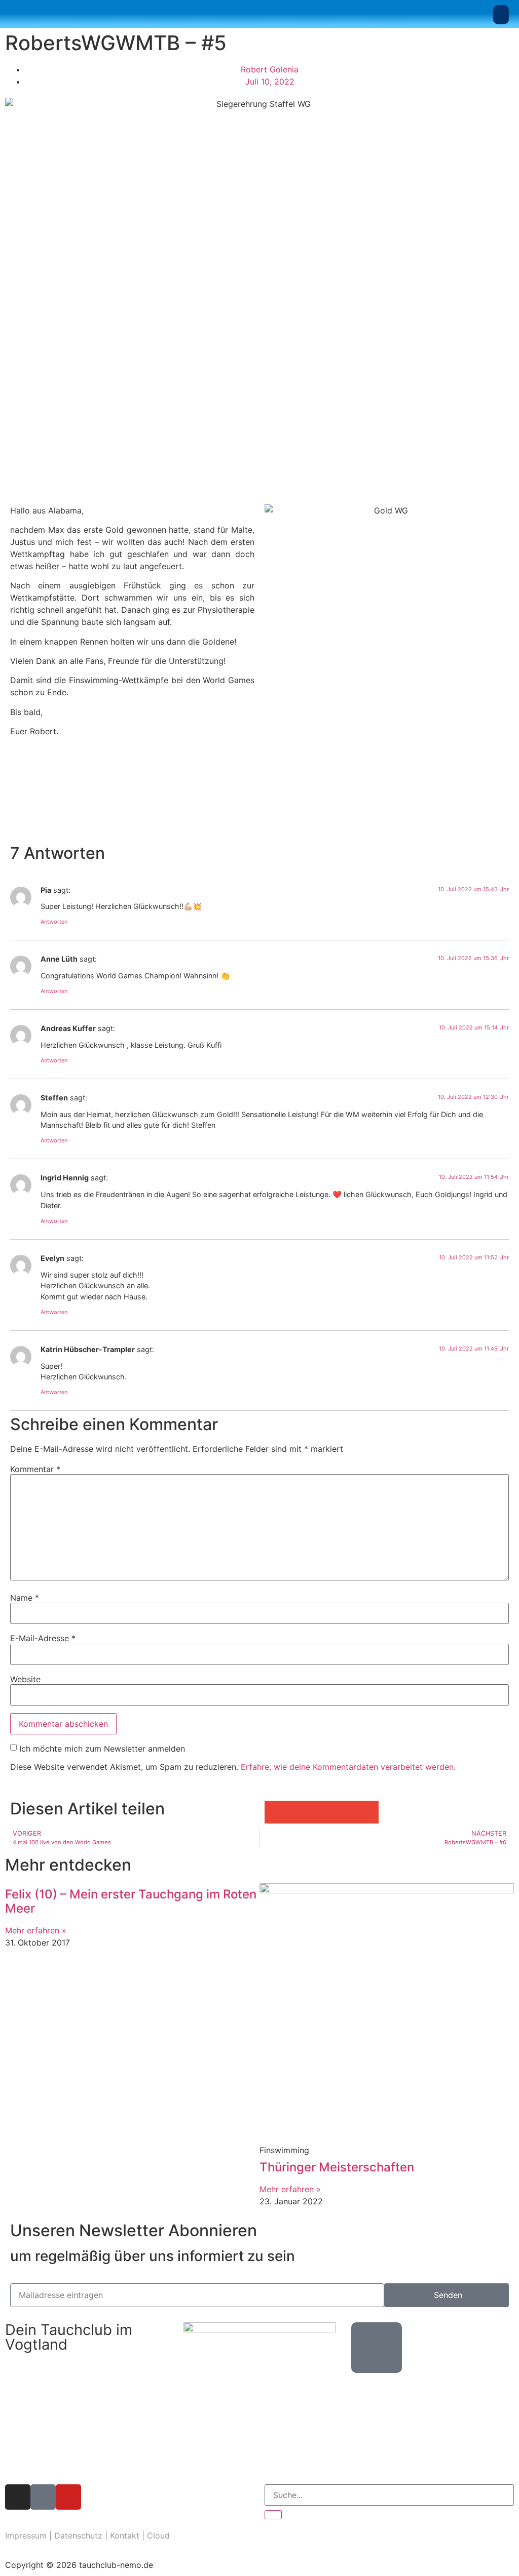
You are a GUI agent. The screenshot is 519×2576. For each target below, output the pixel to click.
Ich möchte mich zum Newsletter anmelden (102, 1749)
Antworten (54, 922)
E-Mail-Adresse (43, 1638)
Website (25, 1679)
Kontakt (125, 2535)
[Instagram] (18, 2497)
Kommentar (35, 1469)
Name (25, 1598)
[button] (501, 15)
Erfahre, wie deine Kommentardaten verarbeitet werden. (348, 1767)
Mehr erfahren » (36, 1930)
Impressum (26, 2535)
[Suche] (273, 2515)
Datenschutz (78, 2535)
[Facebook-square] (43, 2497)
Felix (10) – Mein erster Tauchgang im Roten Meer (131, 1901)
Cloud (158, 2535)
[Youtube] (68, 2497)
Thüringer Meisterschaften (337, 2167)
